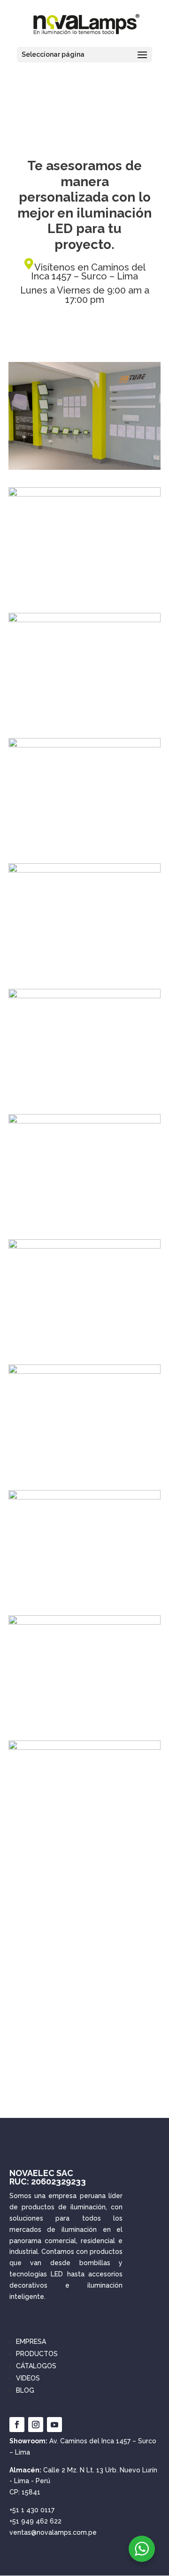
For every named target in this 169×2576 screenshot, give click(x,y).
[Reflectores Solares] (84, 996)
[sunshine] (84, 1747)
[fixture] (84, 745)
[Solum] (84, 494)
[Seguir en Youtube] (54, 2425)
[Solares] (84, 1246)
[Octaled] (84, 1622)
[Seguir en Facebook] (17, 2425)
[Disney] (84, 1121)
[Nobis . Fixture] (84, 467)
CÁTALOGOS (36, 2366)
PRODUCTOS (37, 2354)
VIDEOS (28, 2378)
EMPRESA (31, 2342)
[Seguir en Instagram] (36, 2425)
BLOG (25, 2390)
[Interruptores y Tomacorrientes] (84, 870)
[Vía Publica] (84, 1371)
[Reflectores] (84, 620)
